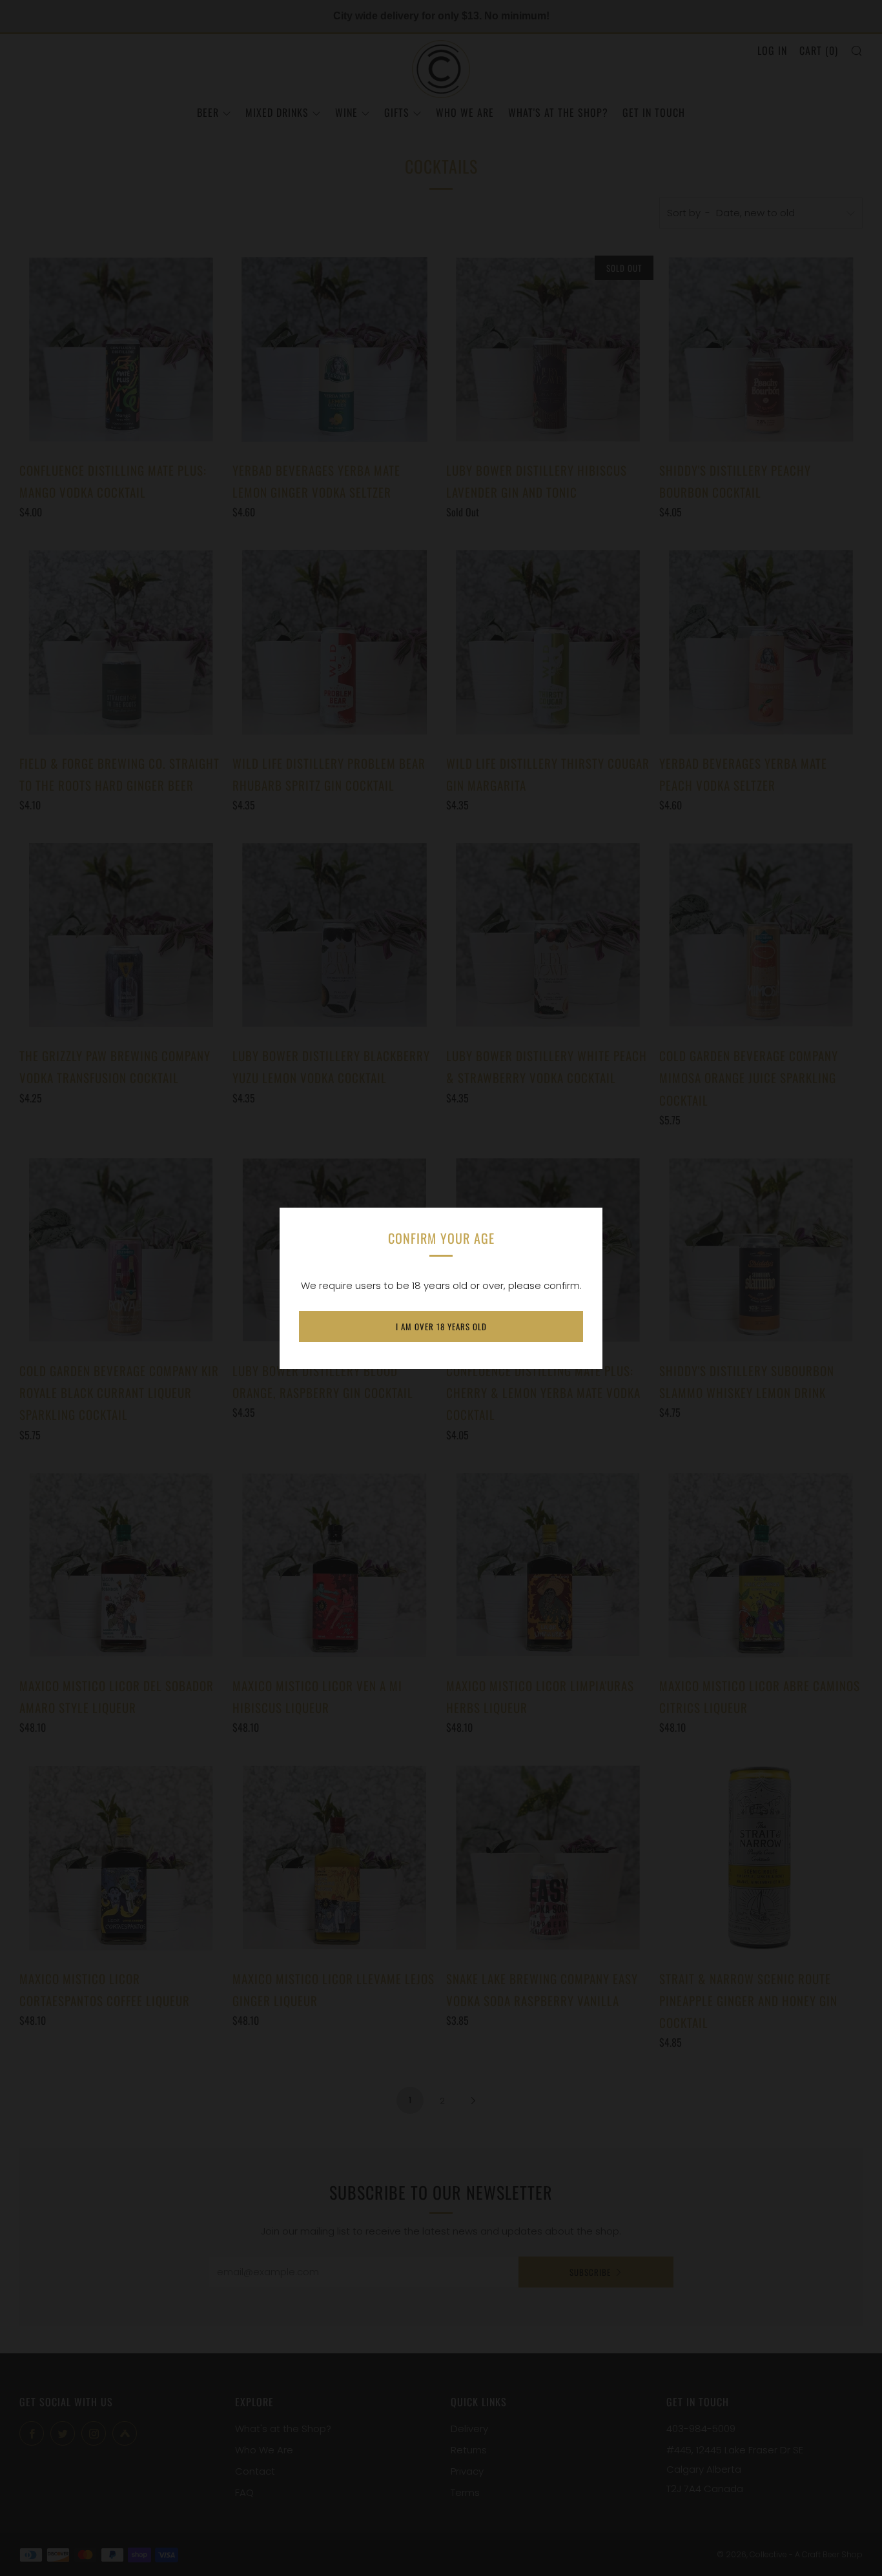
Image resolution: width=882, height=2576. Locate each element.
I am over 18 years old (441, 1326)
